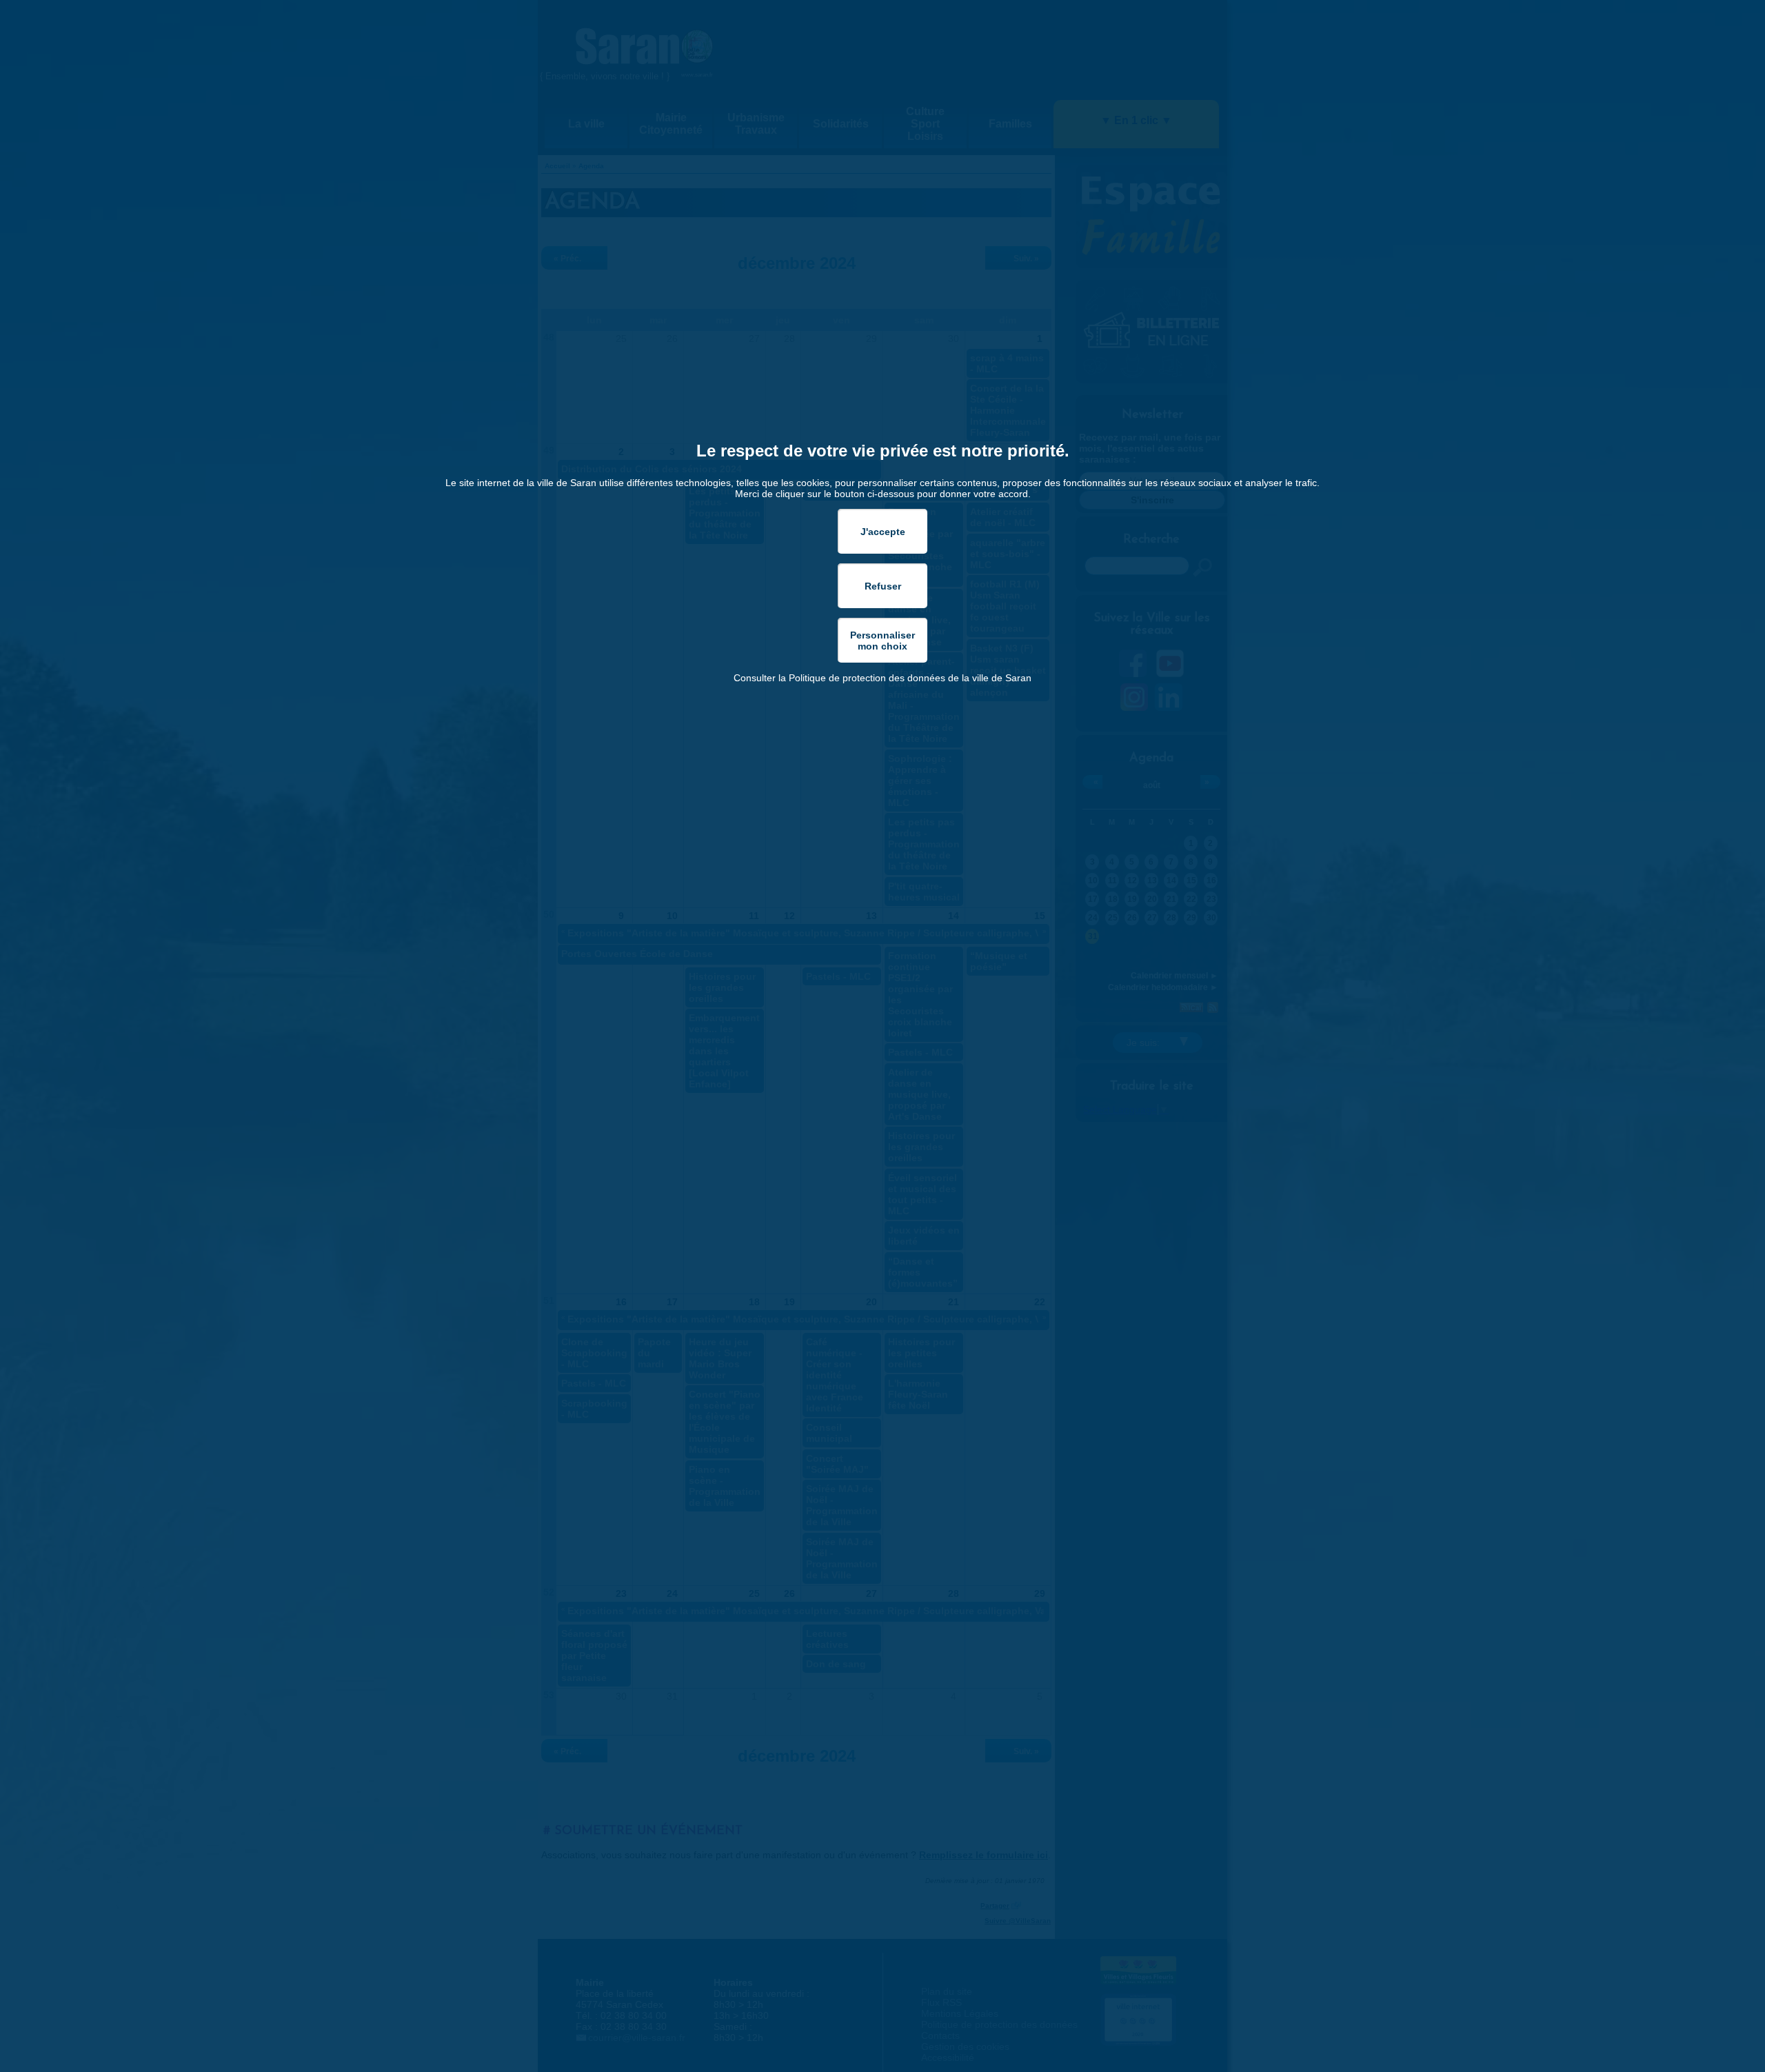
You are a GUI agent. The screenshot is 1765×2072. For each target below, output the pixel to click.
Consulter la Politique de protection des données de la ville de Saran (882, 678)
